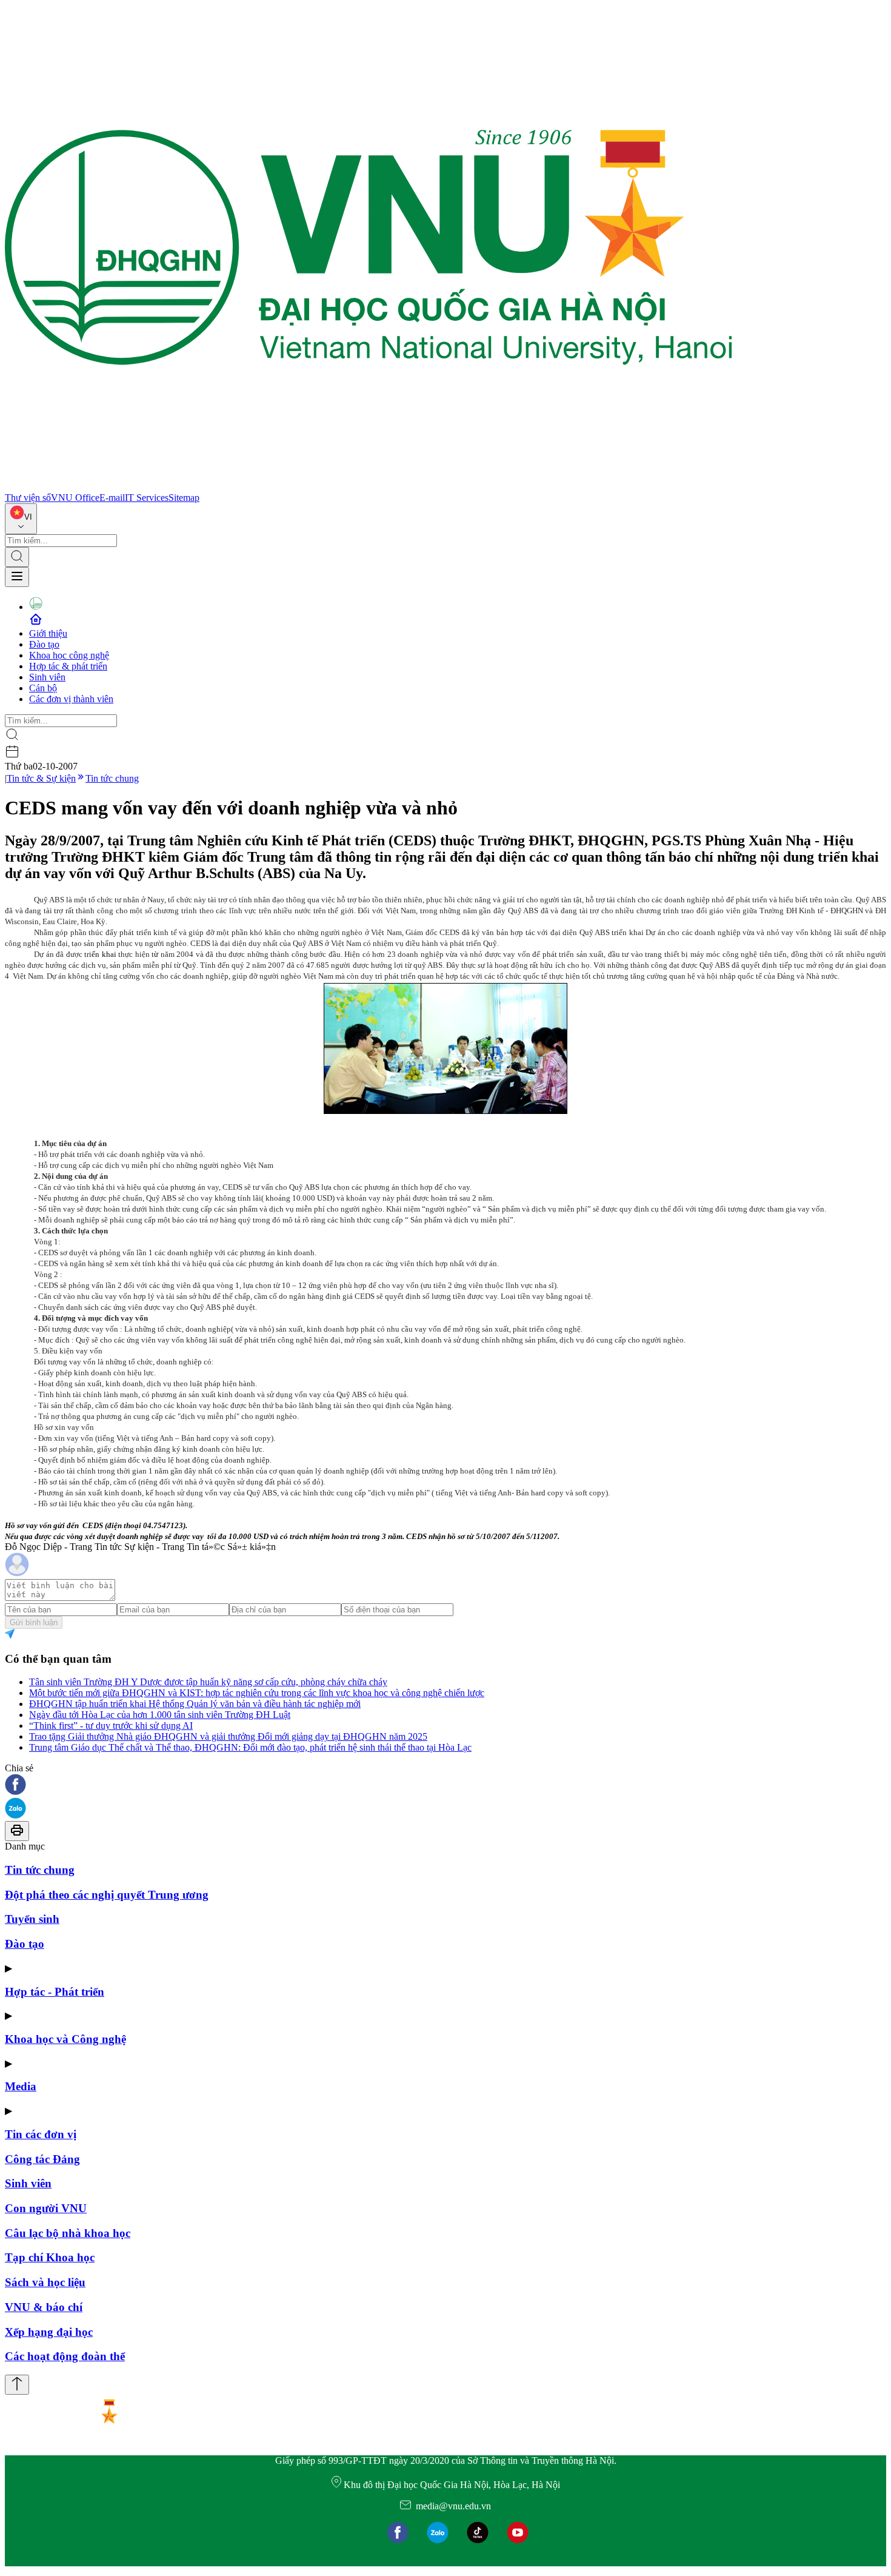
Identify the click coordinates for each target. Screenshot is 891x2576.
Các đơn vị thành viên (71, 699)
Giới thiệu (48, 633)
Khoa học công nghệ (69, 655)
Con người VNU (46, 2208)
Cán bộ (43, 688)
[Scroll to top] (17, 2385)
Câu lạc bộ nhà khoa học (68, 2233)
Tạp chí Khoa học (50, 2257)
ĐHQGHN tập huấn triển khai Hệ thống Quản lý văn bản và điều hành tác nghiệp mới (195, 1704)
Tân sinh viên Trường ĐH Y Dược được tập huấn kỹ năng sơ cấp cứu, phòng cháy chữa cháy (208, 1682)
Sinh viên (47, 677)
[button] (446, 1786)
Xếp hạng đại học (49, 2332)
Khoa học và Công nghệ (65, 2039)
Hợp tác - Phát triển (55, 1992)
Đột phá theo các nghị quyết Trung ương (107, 1895)
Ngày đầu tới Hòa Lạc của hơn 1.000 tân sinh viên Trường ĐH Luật (160, 1715)
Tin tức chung (112, 778)
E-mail (112, 498)
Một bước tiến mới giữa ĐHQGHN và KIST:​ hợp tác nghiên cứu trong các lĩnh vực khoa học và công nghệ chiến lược (257, 1693)
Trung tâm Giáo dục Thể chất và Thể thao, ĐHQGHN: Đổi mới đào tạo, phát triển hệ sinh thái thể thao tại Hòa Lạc (250, 1747)
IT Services (147, 498)
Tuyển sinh (32, 1919)
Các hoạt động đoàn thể (65, 2356)
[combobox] (21, 519)
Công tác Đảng (42, 2159)
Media (21, 2086)
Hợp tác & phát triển (68, 666)
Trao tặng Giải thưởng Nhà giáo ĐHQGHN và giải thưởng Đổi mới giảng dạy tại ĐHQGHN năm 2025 (228, 1736)
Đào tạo (44, 644)
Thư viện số (28, 498)
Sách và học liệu (45, 2282)
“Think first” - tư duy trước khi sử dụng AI (111, 1726)
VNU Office (75, 498)
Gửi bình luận (34, 1622)
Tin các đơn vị (41, 2134)
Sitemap (184, 498)
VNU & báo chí (44, 2307)
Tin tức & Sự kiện (41, 778)
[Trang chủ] (369, 487)
